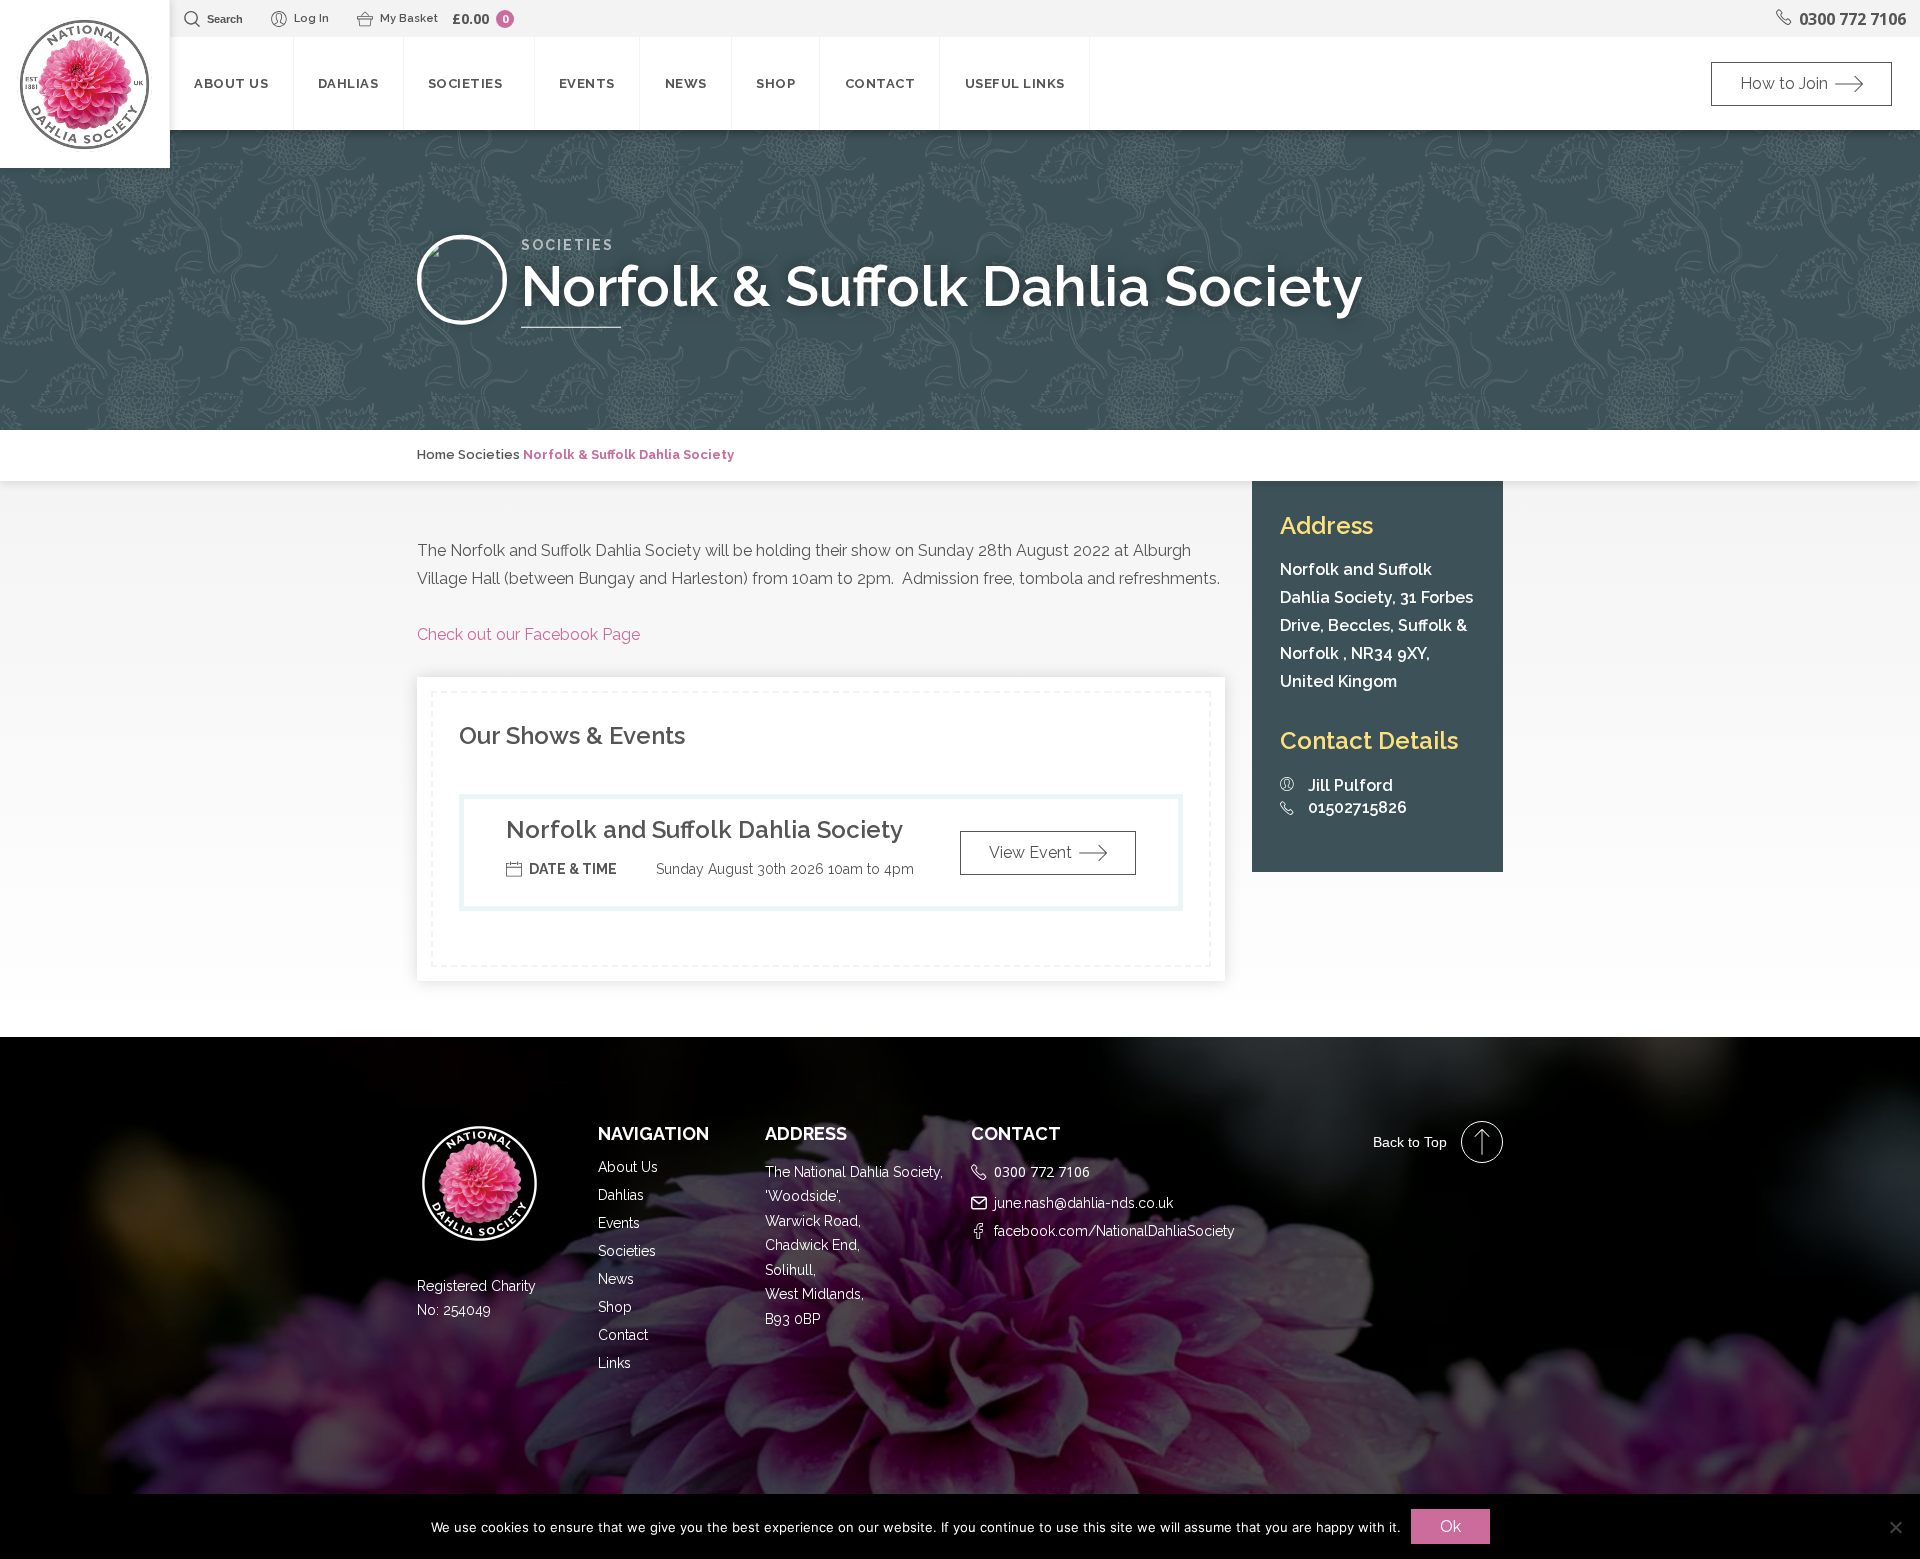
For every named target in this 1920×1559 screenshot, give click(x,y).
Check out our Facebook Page (528, 634)
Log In (311, 18)
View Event (1030, 852)
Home (436, 454)
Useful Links (1015, 83)
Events (587, 83)
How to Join (1784, 83)
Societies (469, 83)
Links (614, 1363)
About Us (231, 83)
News (686, 83)
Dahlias (348, 83)
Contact (880, 83)
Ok (1450, 1526)
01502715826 (1357, 808)
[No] (1895, 1527)
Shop (775, 83)
